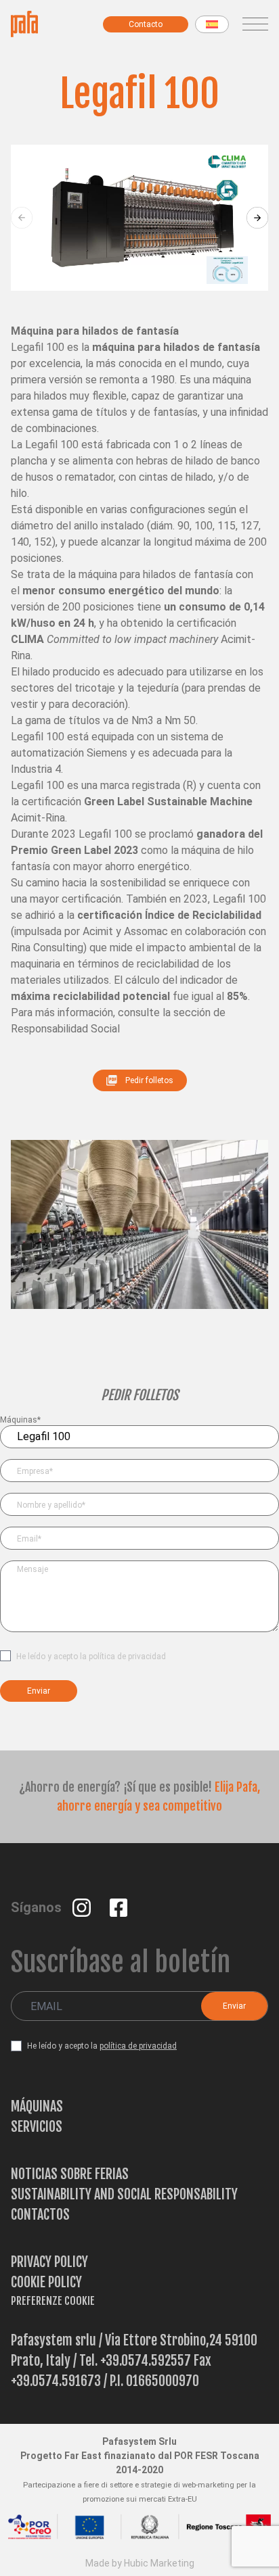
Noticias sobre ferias (70, 2174)
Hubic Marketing (159, 2563)
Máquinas (37, 2106)
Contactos (40, 2215)
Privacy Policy (49, 2262)
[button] (257, 218)
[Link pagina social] (83, 1907)
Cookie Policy (46, 2282)
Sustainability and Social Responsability (124, 2194)
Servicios (37, 2127)
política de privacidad (127, 1656)
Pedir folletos (149, 1080)
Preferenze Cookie (53, 2301)
